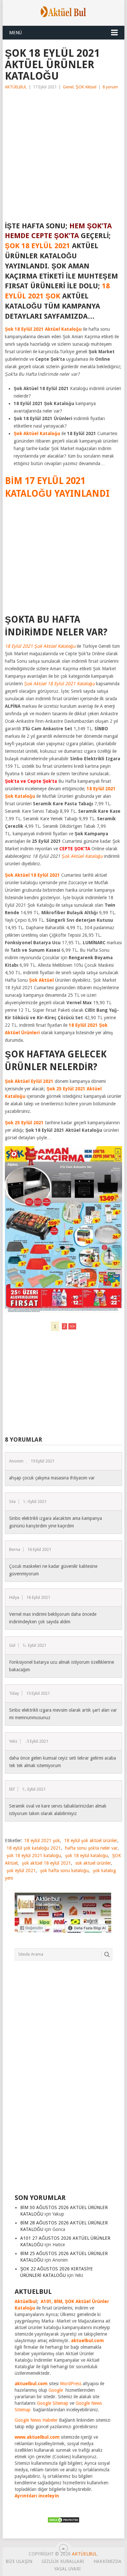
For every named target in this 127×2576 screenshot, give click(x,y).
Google (56, 2390)
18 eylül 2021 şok (42, 1841)
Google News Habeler (36, 2420)
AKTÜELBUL (16, 87)
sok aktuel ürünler (93, 1863)
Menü (15, 33)
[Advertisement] (63, 158)
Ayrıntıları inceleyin (37, 2496)
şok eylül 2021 (21, 1871)
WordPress (71, 2384)
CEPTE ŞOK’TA (75, 849)
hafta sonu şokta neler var (91, 1848)
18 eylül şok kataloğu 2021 (34, 1848)
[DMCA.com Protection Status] (63, 2522)
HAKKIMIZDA (107, 2561)
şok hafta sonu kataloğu (64, 1871)
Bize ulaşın (19, 2561)
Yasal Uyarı (68, 2569)
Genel (68, 87)
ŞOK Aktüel (86, 87)
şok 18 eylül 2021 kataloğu (34, 1856)
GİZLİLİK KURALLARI (63, 2561)
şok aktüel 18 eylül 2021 (46, 1863)
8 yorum (110, 87)
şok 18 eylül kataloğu (86, 1856)
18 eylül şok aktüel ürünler (91, 1841)
